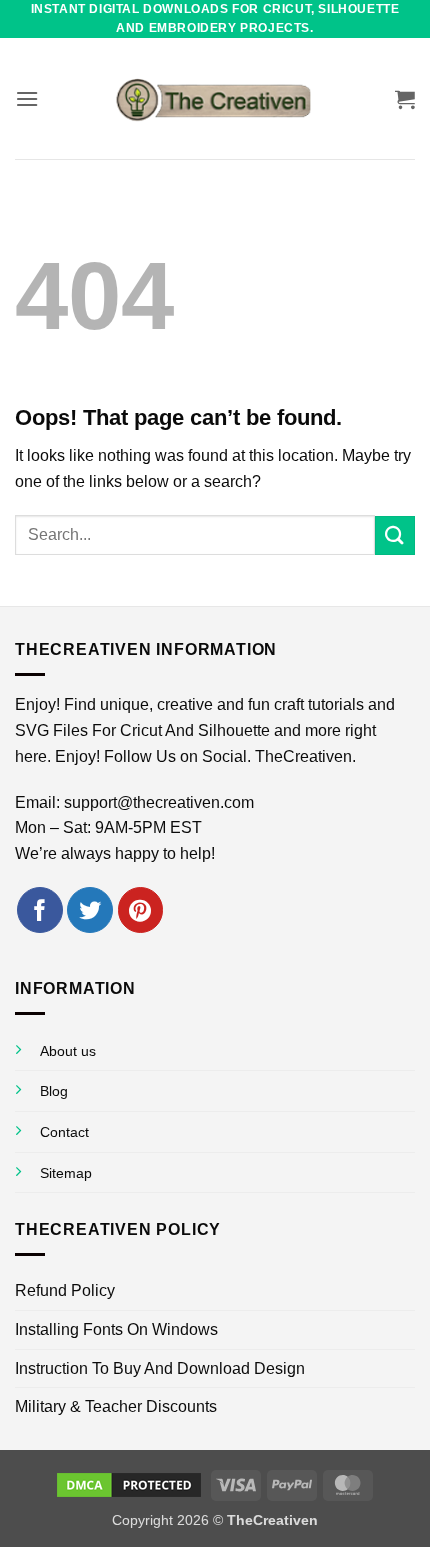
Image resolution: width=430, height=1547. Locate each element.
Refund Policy (65, 1290)
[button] (27, 98)
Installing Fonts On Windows (116, 1329)
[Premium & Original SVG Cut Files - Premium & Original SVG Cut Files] (215, 99)
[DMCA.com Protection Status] (129, 1484)
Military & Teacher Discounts (116, 1406)
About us (68, 1051)
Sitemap (66, 1173)
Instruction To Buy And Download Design (160, 1368)
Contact (64, 1132)
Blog (54, 1091)
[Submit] (395, 535)
